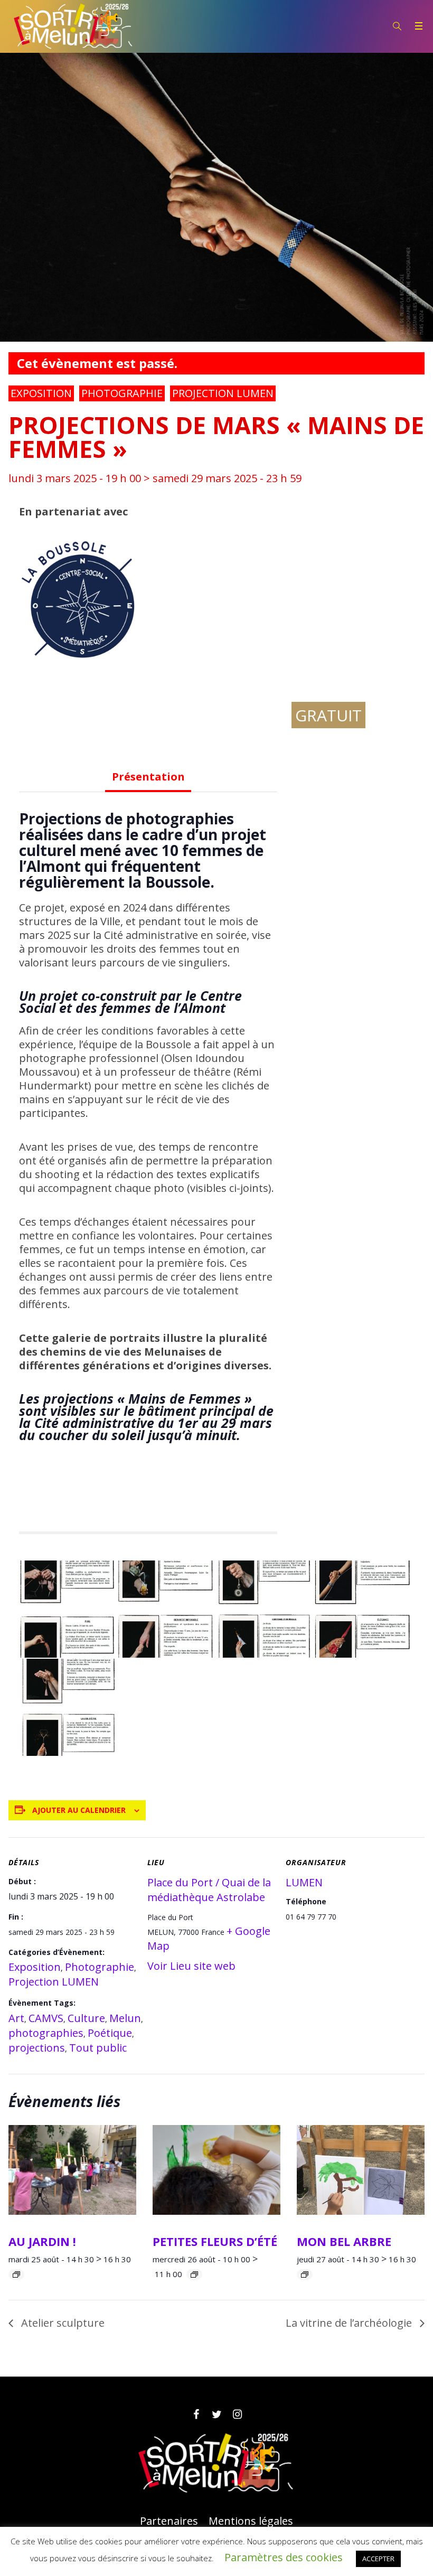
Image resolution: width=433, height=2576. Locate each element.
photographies (46, 2033)
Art (16, 2018)
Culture (86, 2018)
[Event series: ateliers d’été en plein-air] (16, 2274)
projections (37, 2048)
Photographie (122, 393)
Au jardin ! (42, 2241)
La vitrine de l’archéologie (350, 2323)
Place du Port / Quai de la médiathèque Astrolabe (209, 1890)
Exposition (41, 393)
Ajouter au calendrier (79, 1810)
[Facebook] (196, 2414)
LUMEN (304, 1882)
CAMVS (46, 2018)
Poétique (110, 2033)
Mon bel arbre (344, 2241)
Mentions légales (251, 2521)
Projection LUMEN (223, 393)
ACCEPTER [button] (378, 2559)
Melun (125, 2018)
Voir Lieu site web (191, 1966)
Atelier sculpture (62, 2323)
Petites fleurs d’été (215, 2241)
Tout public (98, 2048)
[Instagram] (237, 2414)
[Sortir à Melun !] (216, 2463)
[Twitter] (216, 2414)
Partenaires (169, 2521)
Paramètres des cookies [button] (284, 2557)
